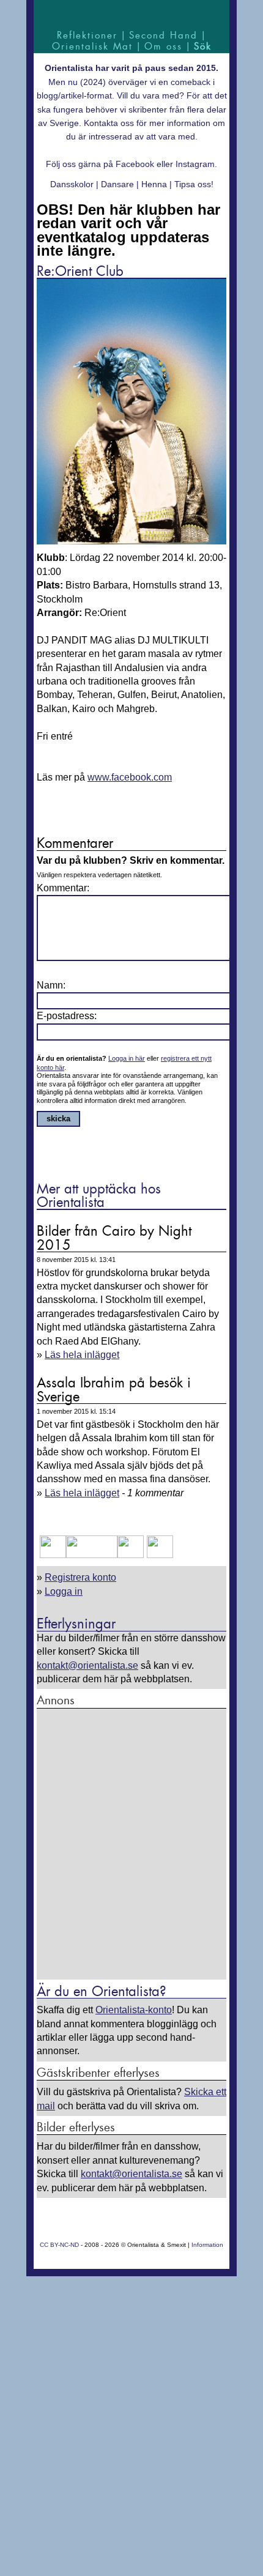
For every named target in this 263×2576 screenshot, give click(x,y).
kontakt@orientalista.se (87, 1665)
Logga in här (127, 1058)
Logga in (64, 1591)
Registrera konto (80, 1577)
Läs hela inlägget (82, 1355)
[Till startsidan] (131, 14)
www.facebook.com (130, 777)
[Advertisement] (131, 1845)
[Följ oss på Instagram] (158, 1555)
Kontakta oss (109, 123)
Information (207, 2245)
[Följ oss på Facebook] (53, 1555)
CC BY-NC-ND (59, 2245)
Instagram (195, 164)
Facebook (135, 164)
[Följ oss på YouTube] (92, 1555)
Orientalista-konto (134, 2010)
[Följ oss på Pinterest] (131, 1555)
